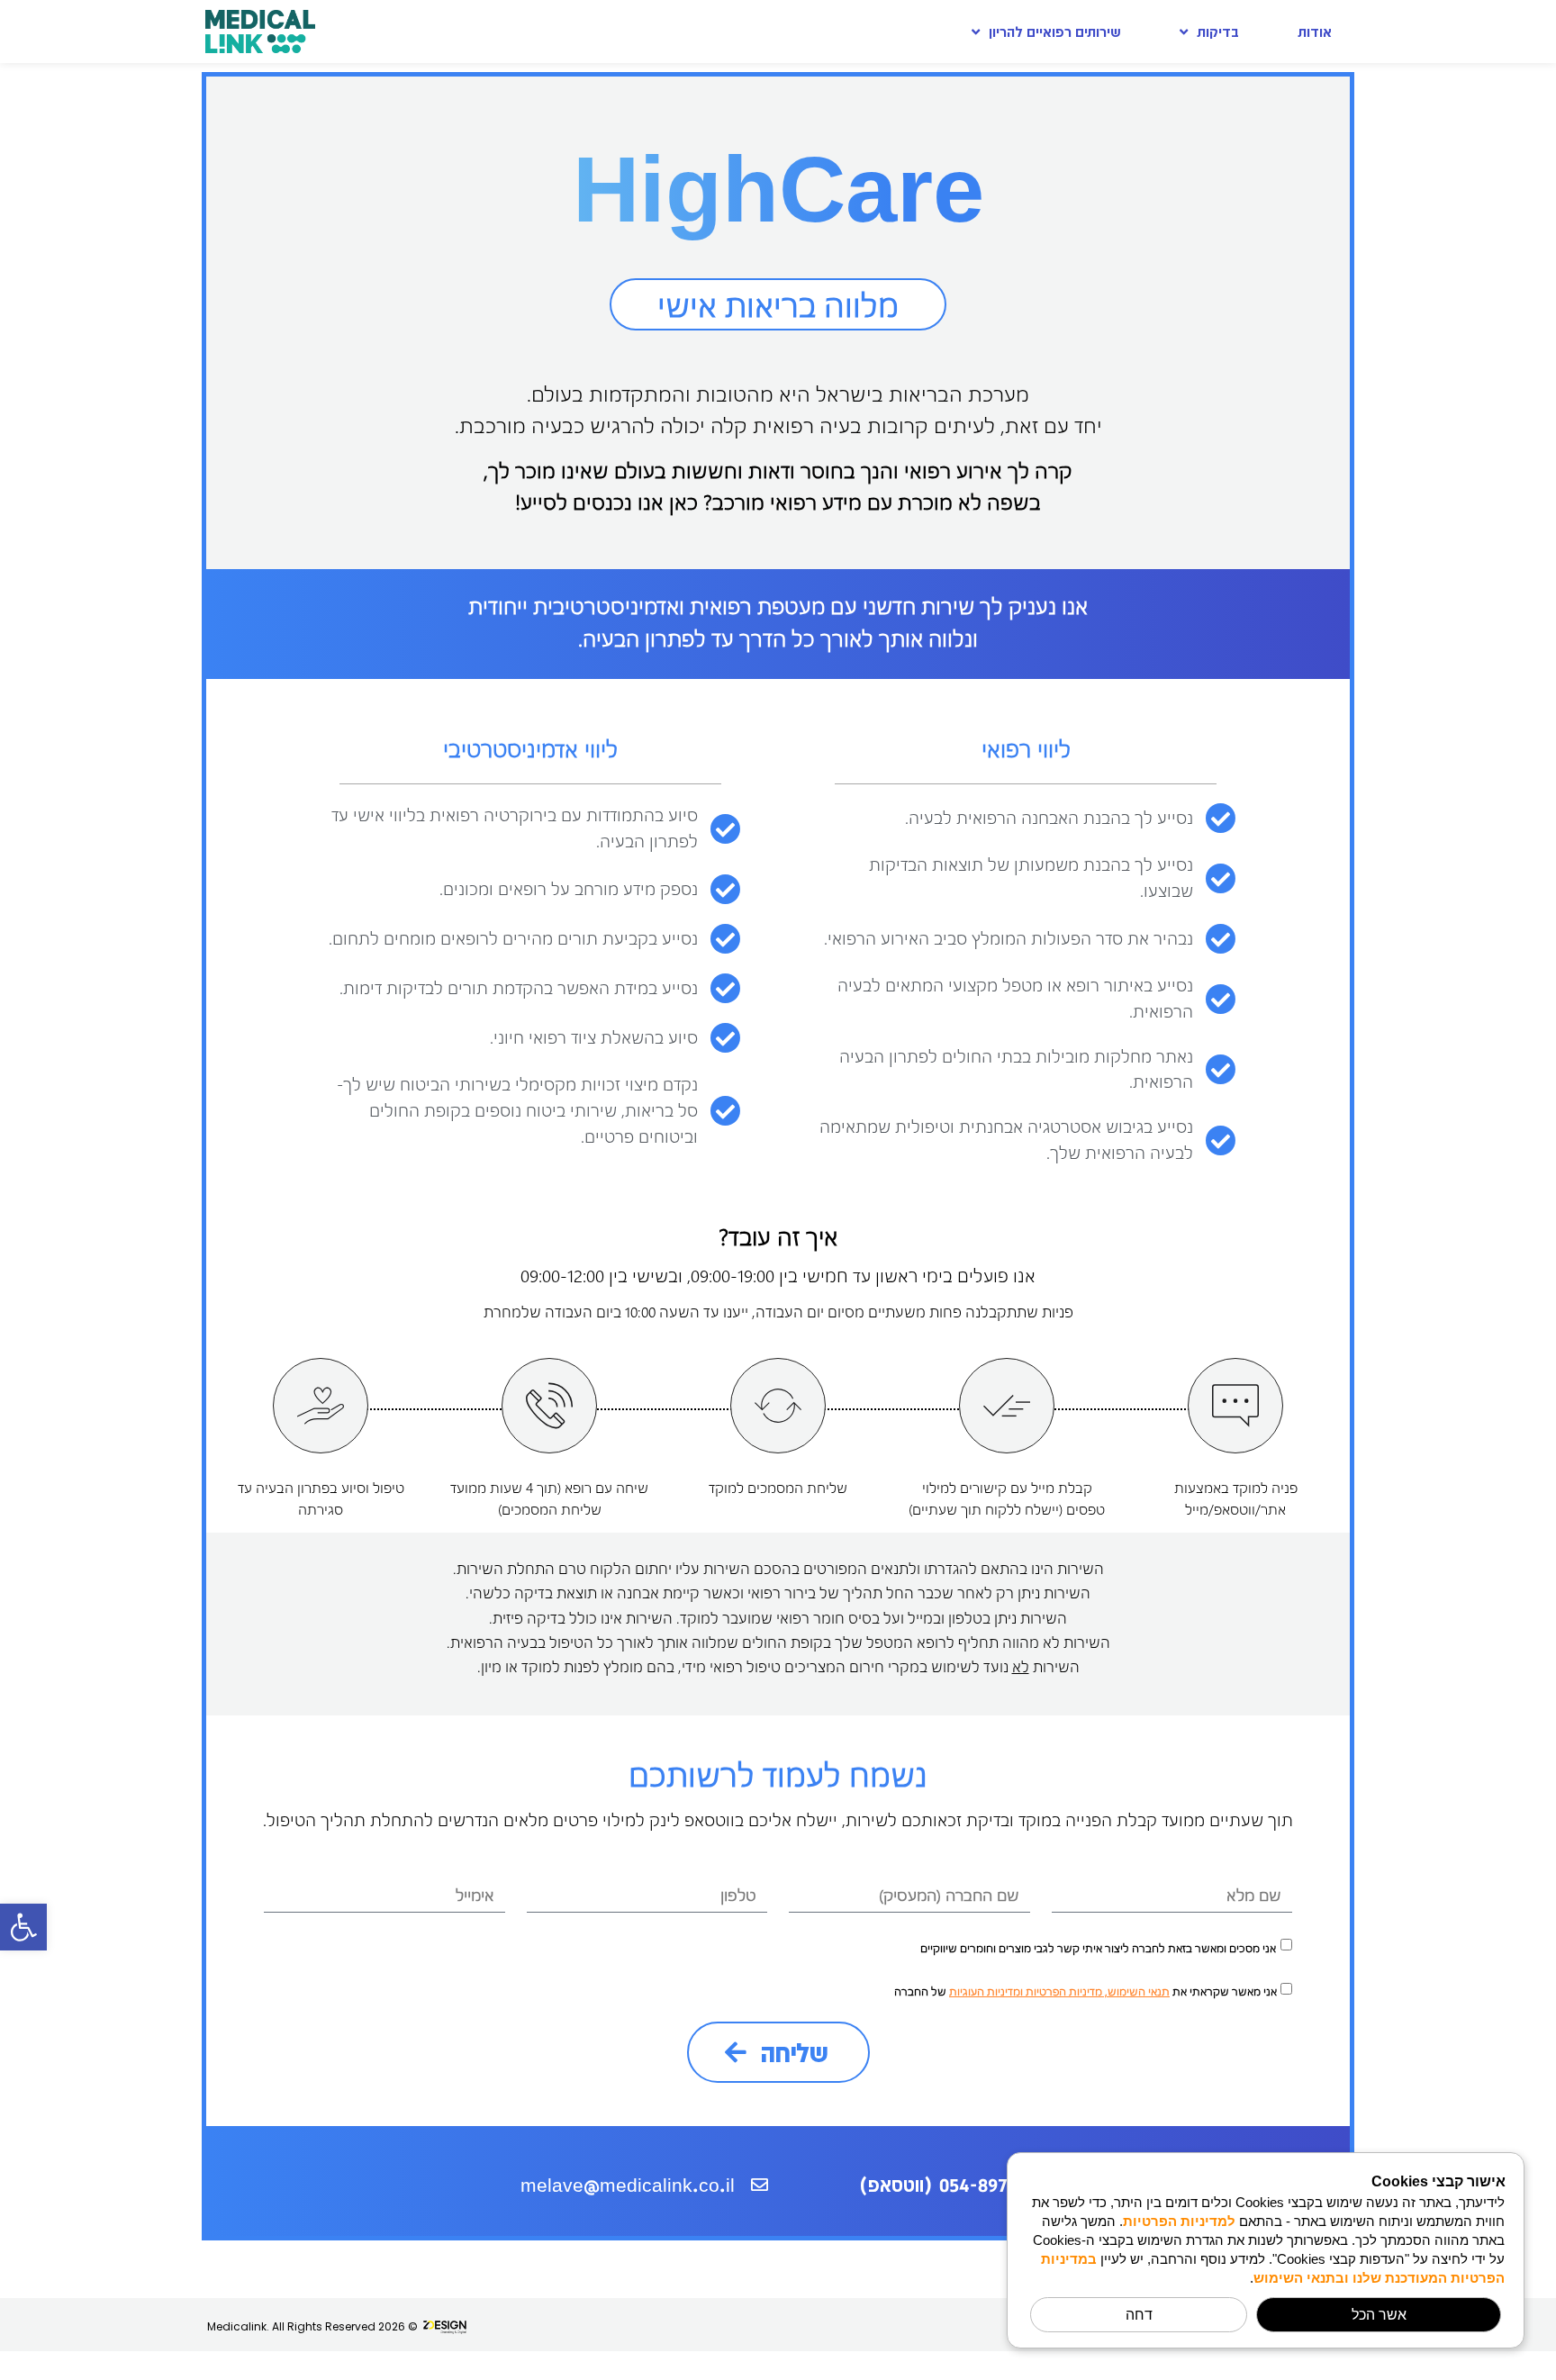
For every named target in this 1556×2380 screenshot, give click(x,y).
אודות (1315, 32)
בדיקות (1218, 32)
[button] (23, 1927)
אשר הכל (1379, 2315)
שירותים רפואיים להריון (1055, 32)
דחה (1139, 2315)
